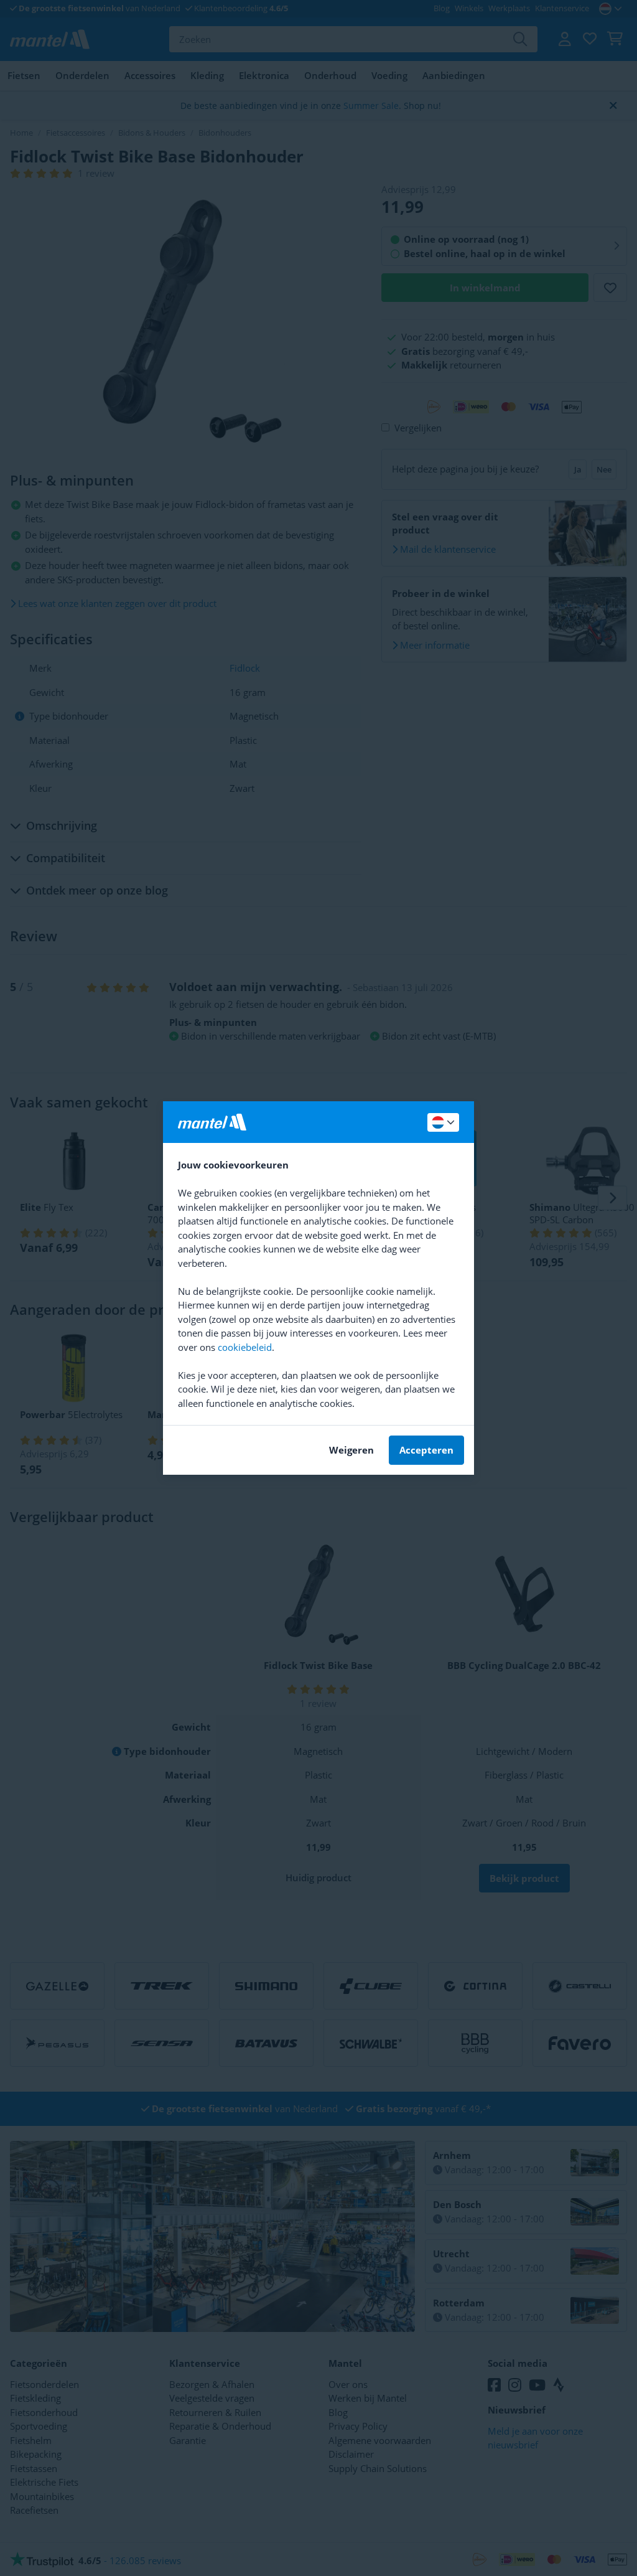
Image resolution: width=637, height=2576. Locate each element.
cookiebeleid (245, 1347)
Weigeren (351, 1450)
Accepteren (426, 1450)
